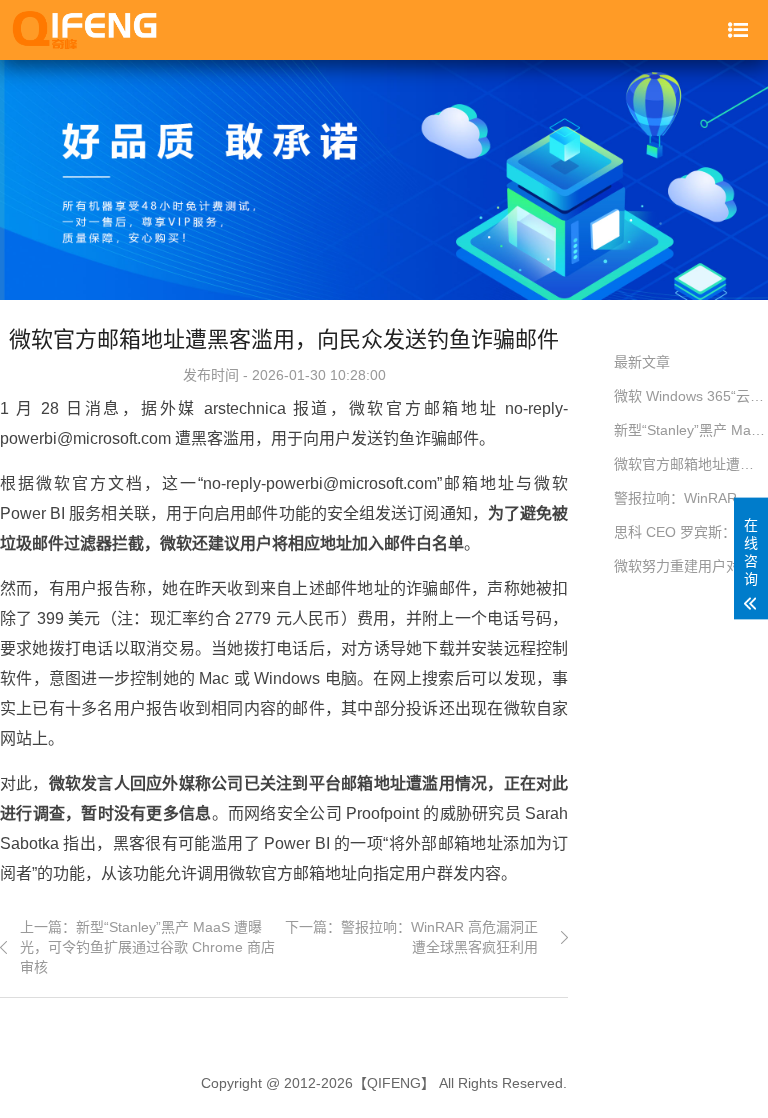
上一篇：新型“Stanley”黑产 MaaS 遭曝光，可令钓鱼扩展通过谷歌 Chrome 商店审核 (147, 946)
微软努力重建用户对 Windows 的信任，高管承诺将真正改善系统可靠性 (691, 566)
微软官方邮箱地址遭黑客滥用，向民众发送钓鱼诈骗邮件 (691, 464)
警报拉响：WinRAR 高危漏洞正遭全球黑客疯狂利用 (691, 498)
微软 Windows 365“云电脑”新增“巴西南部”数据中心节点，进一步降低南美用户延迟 (691, 396)
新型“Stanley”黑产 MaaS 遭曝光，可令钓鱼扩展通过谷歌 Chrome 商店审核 (691, 430)
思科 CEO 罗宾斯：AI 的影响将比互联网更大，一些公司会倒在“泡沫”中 (691, 532)
